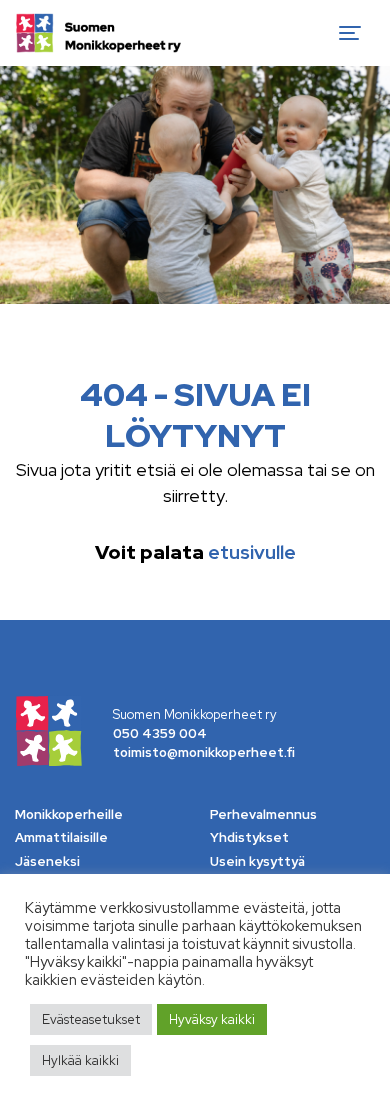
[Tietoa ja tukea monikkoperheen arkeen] (98, 33)
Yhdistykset (249, 837)
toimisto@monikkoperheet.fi (204, 752)
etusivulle (252, 552)
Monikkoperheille (69, 814)
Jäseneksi (47, 861)
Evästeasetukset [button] (91, 1019)
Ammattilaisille (61, 837)
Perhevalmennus (263, 814)
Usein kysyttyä (257, 861)
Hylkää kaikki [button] (80, 1060)
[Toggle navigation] (350, 33)
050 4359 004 (160, 733)
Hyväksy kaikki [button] (212, 1019)
